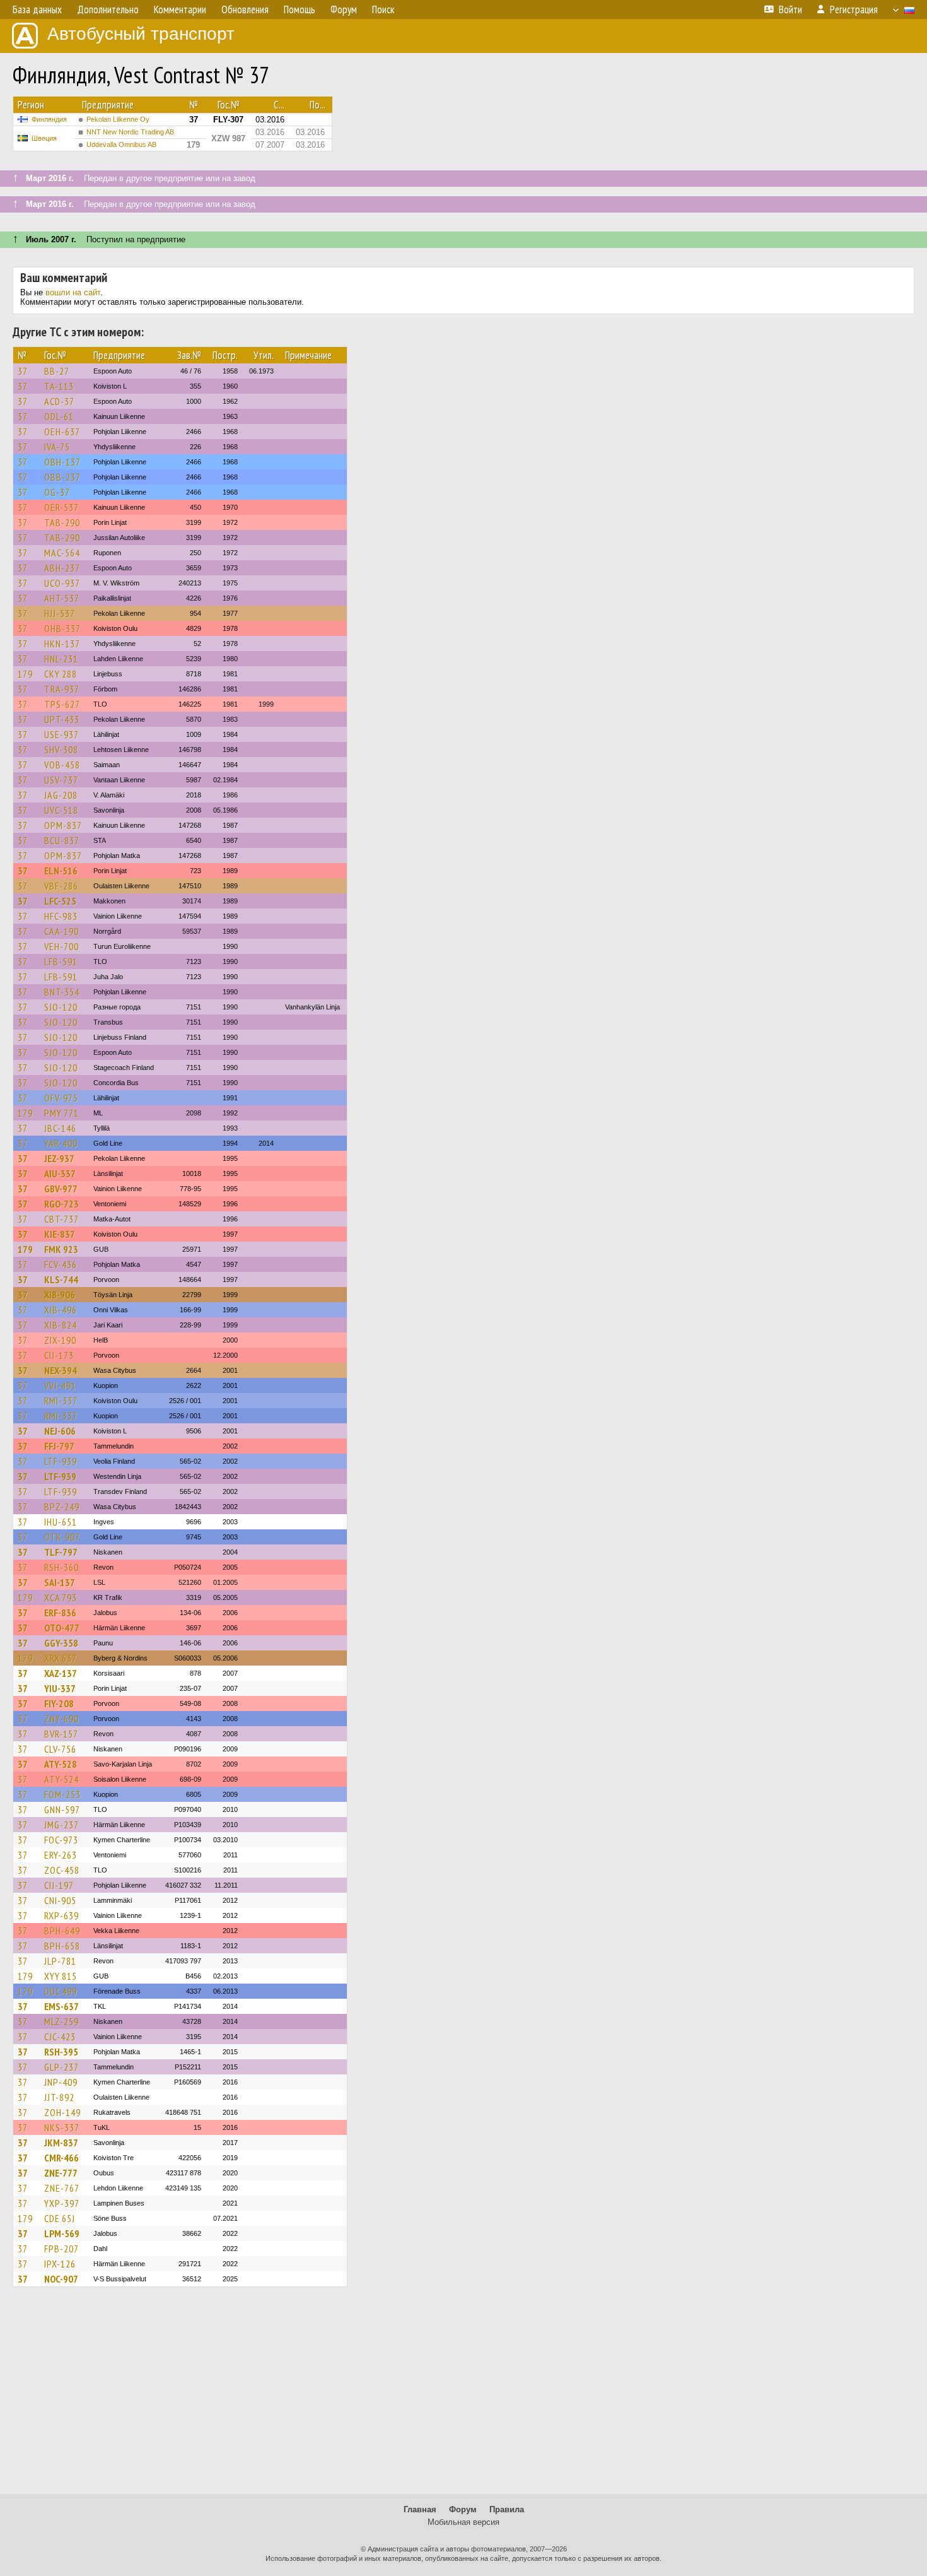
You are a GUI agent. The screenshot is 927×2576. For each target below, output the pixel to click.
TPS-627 (62, 704)
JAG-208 (61, 795)
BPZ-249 (62, 1507)
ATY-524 (61, 1779)
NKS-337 (62, 2127)
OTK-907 (62, 1537)
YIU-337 (60, 1688)
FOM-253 (62, 1794)
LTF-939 (61, 1461)
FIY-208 (59, 1703)
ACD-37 (59, 401)
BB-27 (57, 371)
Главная (420, 2509)
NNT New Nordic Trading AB (130, 132)
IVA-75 (57, 447)
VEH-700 (61, 946)
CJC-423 (60, 2037)
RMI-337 (61, 1401)
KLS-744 (61, 1279)
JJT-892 (59, 2097)
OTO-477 (62, 1628)
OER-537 (61, 507)
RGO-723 (61, 1204)
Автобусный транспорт (141, 34)
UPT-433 (62, 719)
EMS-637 (61, 2006)
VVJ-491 (60, 1385)
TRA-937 (62, 689)
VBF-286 (61, 886)
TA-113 (59, 386)
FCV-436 (61, 1264)
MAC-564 (62, 553)
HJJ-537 (60, 613)
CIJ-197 (59, 1885)
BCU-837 (62, 840)
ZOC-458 (62, 1870)
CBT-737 (61, 1219)
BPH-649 (62, 1931)
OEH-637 (62, 432)
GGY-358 (61, 1643)
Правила (507, 2509)
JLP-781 (60, 1961)
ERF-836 (60, 1613)
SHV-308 (61, 750)
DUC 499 (61, 1991)
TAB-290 (62, 522)
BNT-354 (62, 992)
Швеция (44, 138)
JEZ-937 (59, 1158)
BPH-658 (62, 1946)
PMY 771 (61, 1113)
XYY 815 (61, 1976)
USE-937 (61, 734)
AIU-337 (60, 1173)
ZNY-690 (61, 1719)
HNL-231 (61, 659)
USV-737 (61, 780)
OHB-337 (62, 628)
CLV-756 (60, 1749)
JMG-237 (61, 1825)
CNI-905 (60, 1900)
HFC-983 (61, 916)
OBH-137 (62, 462)
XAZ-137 (61, 1673)
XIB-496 (61, 1310)
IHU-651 (61, 1522)
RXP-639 (61, 1915)
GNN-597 (62, 1809)
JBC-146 (60, 1128)
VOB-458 (62, 765)
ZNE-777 (61, 2173)
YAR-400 (61, 1143)
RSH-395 (61, 2052)
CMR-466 (61, 2158)
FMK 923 (61, 1249)
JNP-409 (61, 2082)
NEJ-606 (60, 1431)
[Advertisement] (463, 2396)
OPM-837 (63, 825)
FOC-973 (61, 1840)
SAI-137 (60, 1582)
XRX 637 (61, 1658)
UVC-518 (61, 810)
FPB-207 (61, 2249)
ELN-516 (61, 871)
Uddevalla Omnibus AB (121, 144)
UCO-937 (62, 583)
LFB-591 (61, 962)
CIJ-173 (59, 1355)
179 (25, 674)
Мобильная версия (463, 2522)
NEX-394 (61, 1370)
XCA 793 (61, 1597)
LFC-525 (60, 901)
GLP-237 (61, 2067)
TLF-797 (61, 1552)
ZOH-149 (62, 2112)
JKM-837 (61, 2143)
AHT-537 (62, 598)
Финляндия (49, 119)
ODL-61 (59, 416)
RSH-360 (61, 1567)
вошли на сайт (73, 292)
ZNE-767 (62, 2188)
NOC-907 (61, 2279)
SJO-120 (61, 1007)
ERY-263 (61, 1855)
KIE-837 (60, 1234)
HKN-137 (62, 644)
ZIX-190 (60, 1340)
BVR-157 (61, 1734)
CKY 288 (61, 674)
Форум (463, 2509)
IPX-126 (60, 2264)
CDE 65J (60, 2218)
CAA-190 (61, 931)
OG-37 (57, 492)
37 (23, 371)
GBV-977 (61, 1189)
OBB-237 (62, 477)
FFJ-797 (59, 1446)
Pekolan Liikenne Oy (118, 119)
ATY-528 (61, 1764)
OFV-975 (61, 1098)
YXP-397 (62, 2203)
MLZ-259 (61, 2021)
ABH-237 (62, 568)
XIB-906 (60, 1295)
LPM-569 (62, 2233)
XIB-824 (61, 1325)
